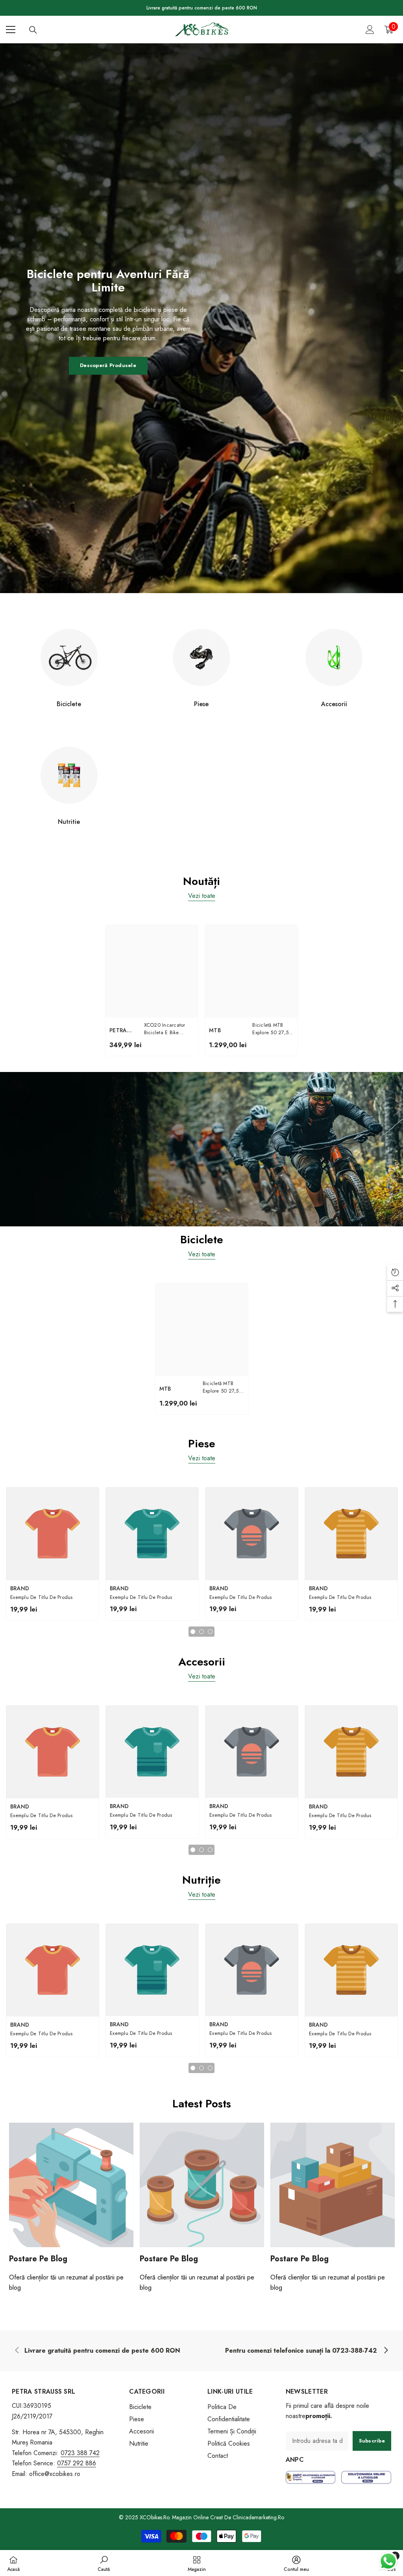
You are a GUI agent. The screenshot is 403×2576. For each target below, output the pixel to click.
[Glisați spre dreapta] (386, 2351)
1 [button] (193, 1632)
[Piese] (202, 657)
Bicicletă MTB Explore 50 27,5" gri (272, 1029)
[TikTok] (42, 2498)
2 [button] (201, 1632)
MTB (215, 1030)
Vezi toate (202, 896)
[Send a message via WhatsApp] (388, 2561)
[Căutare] (33, 30)
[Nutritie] (69, 775)
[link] (102, 2351)
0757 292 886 (77, 2463)
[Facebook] (11, 2498)
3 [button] (210, 1632)
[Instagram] (27, 2498)
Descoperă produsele (108, 365)
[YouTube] (57, 2498)
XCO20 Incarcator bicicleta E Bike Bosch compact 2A (166, 1029)
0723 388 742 (80, 2453)
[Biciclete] (69, 657)
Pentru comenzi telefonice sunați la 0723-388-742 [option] (201, 8)
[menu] (11, 30)
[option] (152, 990)
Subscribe (372, 2441)
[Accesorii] (334, 657)
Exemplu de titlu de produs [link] (42, 1597)
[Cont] (370, 30)
